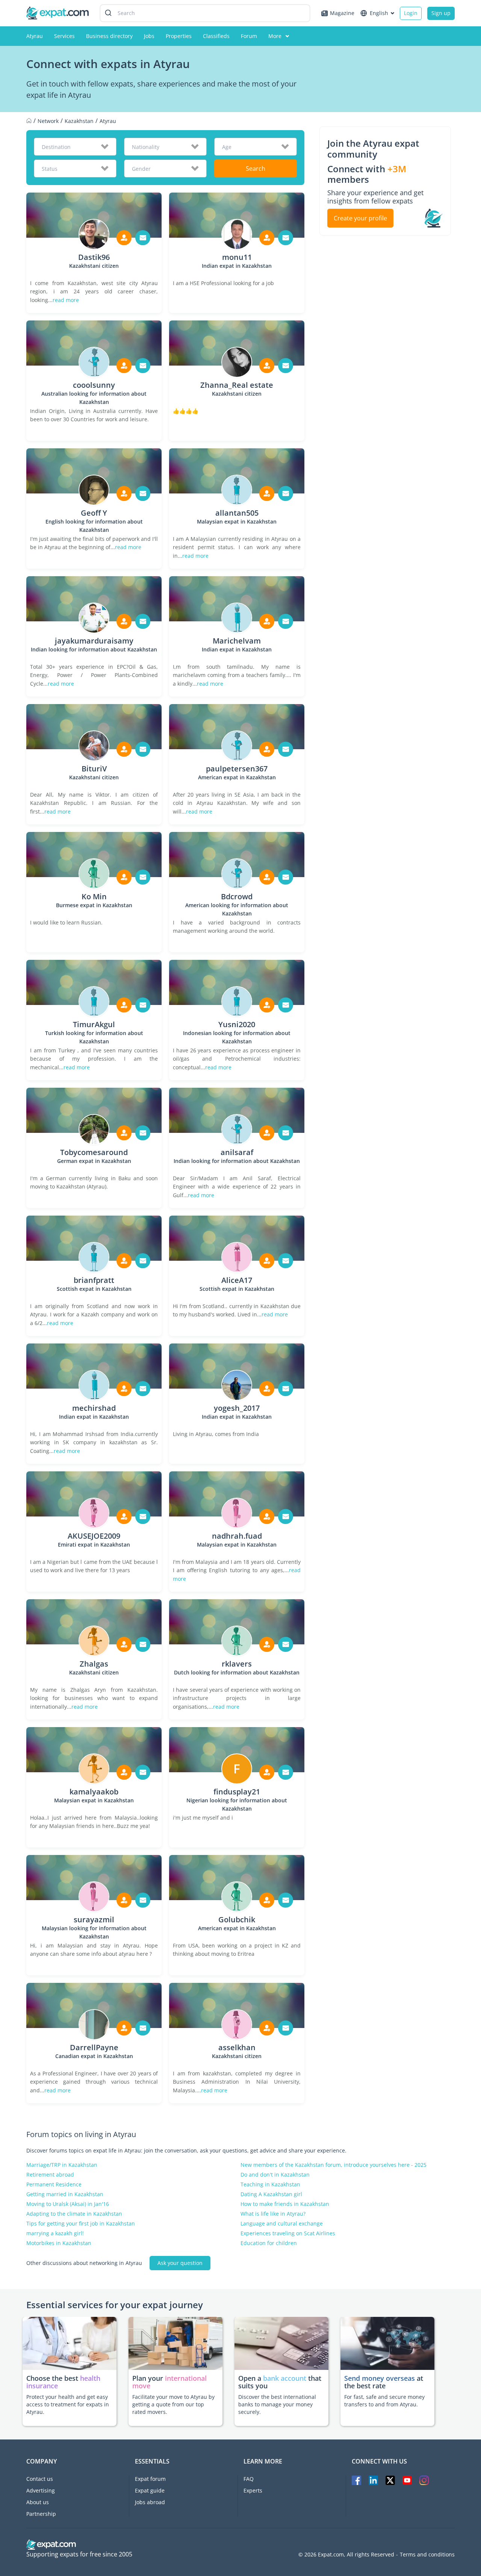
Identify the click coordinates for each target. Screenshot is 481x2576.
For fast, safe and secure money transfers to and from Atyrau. (384, 2401)
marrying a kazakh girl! (55, 2233)
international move (169, 2382)
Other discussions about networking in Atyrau (84, 2263)
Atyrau (35, 36)
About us (38, 2502)
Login (411, 13)
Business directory (109, 36)
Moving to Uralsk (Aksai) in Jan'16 (68, 2204)
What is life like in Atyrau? (273, 2214)
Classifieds (216, 36)
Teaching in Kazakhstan (270, 2184)
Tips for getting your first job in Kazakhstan (81, 2224)
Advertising (41, 2490)
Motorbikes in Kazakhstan (59, 2243)
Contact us (40, 2479)
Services (64, 36)
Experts (253, 2490)
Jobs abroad (150, 2502)
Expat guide (150, 2490)
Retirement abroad (50, 2175)
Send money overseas (380, 2378)
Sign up (441, 13)
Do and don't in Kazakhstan (275, 2175)
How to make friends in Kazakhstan (285, 2204)
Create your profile (360, 218)
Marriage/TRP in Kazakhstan (62, 2165)
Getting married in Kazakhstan (65, 2194)
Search (256, 168)
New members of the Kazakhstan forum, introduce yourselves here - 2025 (334, 2165)
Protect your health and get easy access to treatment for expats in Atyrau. (68, 2404)
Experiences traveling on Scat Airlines (288, 2233)
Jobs (149, 36)
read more (66, 300)
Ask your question (180, 2263)
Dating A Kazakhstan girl (271, 2194)
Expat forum (150, 2479)
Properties (179, 36)
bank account (285, 2378)
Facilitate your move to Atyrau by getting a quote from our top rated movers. (173, 2404)
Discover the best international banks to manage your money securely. (277, 2404)
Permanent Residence (54, 2184)
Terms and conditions (427, 2555)
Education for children (269, 2243)
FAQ (249, 2479)
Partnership (41, 2514)
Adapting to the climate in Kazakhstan (74, 2214)
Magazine (342, 13)
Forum (249, 36)
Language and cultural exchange (282, 2224)
